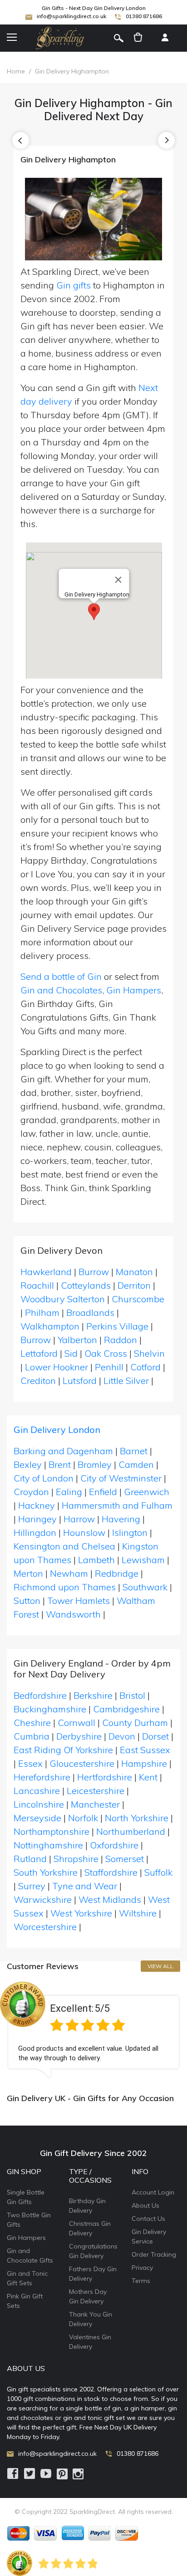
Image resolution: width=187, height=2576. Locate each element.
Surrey (32, 1886)
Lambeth (96, 1560)
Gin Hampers (134, 990)
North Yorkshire (137, 1818)
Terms (141, 2281)
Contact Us (148, 2219)
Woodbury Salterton (63, 1299)
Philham (42, 1312)
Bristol (132, 1695)
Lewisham (143, 1560)
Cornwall (76, 1723)
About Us (145, 2205)
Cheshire (32, 1723)
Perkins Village (117, 1326)
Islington (130, 1532)
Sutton (27, 1601)
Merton (28, 1573)
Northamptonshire (52, 1831)
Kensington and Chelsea (64, 1546)
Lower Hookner (57, 1367)
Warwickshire (43, 1899)
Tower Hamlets (79, 1601)
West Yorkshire (81, 1913)
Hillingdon (35, 1532)
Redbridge (117, 1573)
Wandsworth (73, 1614)
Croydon (31, 1492)
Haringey (37, 1519)
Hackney (37, 1505)
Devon (122, 1736)
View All (160, 1966)
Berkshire (93, 1695)
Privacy (142, 2268)
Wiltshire (138, 1913)
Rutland (30, 1859)
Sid (71, 1353)
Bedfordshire (40, 1695)
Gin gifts (74, 285)
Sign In (165, 38)
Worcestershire (45, 1927)
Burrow (94, 1272)
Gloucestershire (82, 1763)
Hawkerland (46, 1272)
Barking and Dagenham (63, 1451)
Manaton (134, 1272)
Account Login (153, 2192)
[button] (94, 612)
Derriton (134, 1285)
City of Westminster (121, 1478)
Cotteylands (86, 1285)
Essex (30, 1763)
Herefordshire (42, 1777)
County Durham (135, 1723)
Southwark (145, 1587)
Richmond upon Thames (65, 1587)
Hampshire (144, 1763)
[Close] (118, 580)
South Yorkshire (46, 1872)
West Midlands (110, 1899)
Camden (136, 1464)
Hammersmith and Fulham (117, 1505)
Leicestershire (96, 1791)
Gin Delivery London (57, 1430)
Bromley (95, 1464)
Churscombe (138, 1299)
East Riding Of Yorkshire (63, 1750)
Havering (121, 1519)
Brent (60, 1464)
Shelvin (149, 1353)
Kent (148, 1777)
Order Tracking (154, 2254)
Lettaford (39, 1353)
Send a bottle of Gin (61, 976)
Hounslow (84, 1532)
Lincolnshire (39, 1804)
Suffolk (158, 1872)
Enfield (103, 1492)
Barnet (134, 1451)
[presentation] (21, 140)
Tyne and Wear (85, 1886)
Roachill (37, 1285)
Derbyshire (79, 1736)
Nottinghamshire (48, 1845)
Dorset (155, 1736)
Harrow (79, 1519)
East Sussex (145, 1750)
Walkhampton (50, 1326)
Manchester (95, 1804)
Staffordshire (111, 1872)
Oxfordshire (114, 1845)
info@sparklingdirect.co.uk (71, 16)
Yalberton (77, 1340)
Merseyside (37, 1818)
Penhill (109, 1367)
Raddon (121, 1340)
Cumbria (32, 1736)
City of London (44, 1478)
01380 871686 (144, 16)
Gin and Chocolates (61, 990)
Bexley (28, 1464)
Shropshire (76, 1859)
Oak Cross (106, 1353)
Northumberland (131, 1831)
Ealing (69, 1492)
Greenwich (147, 1492)
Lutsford (80, 1381)
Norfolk (83, 1818)
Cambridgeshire (126, 1709)
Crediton (38, 1381)
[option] (93, 2030)
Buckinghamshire (50, 1709)
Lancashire (37, 1791)
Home (16, 71)
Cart (138, 38)
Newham (69, 1573)
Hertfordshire (105, 1777)
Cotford (145, 1367)
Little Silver (126, 1381)
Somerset (125, 1859)
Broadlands (90, 1312)
